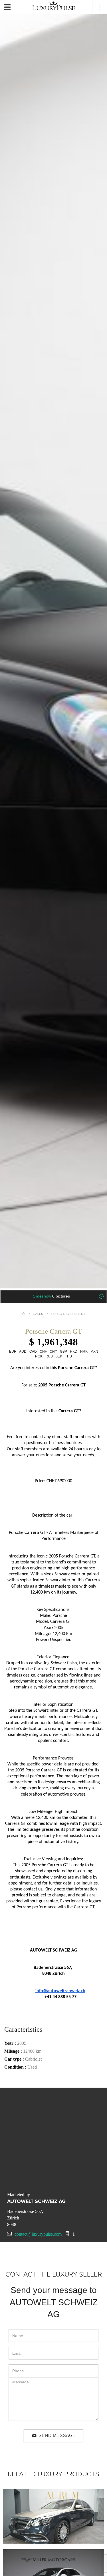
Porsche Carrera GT (68, 1314)
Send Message (57, 2436)
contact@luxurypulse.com (38, 2234)
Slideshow (51, 1296)
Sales (38, 1314)
